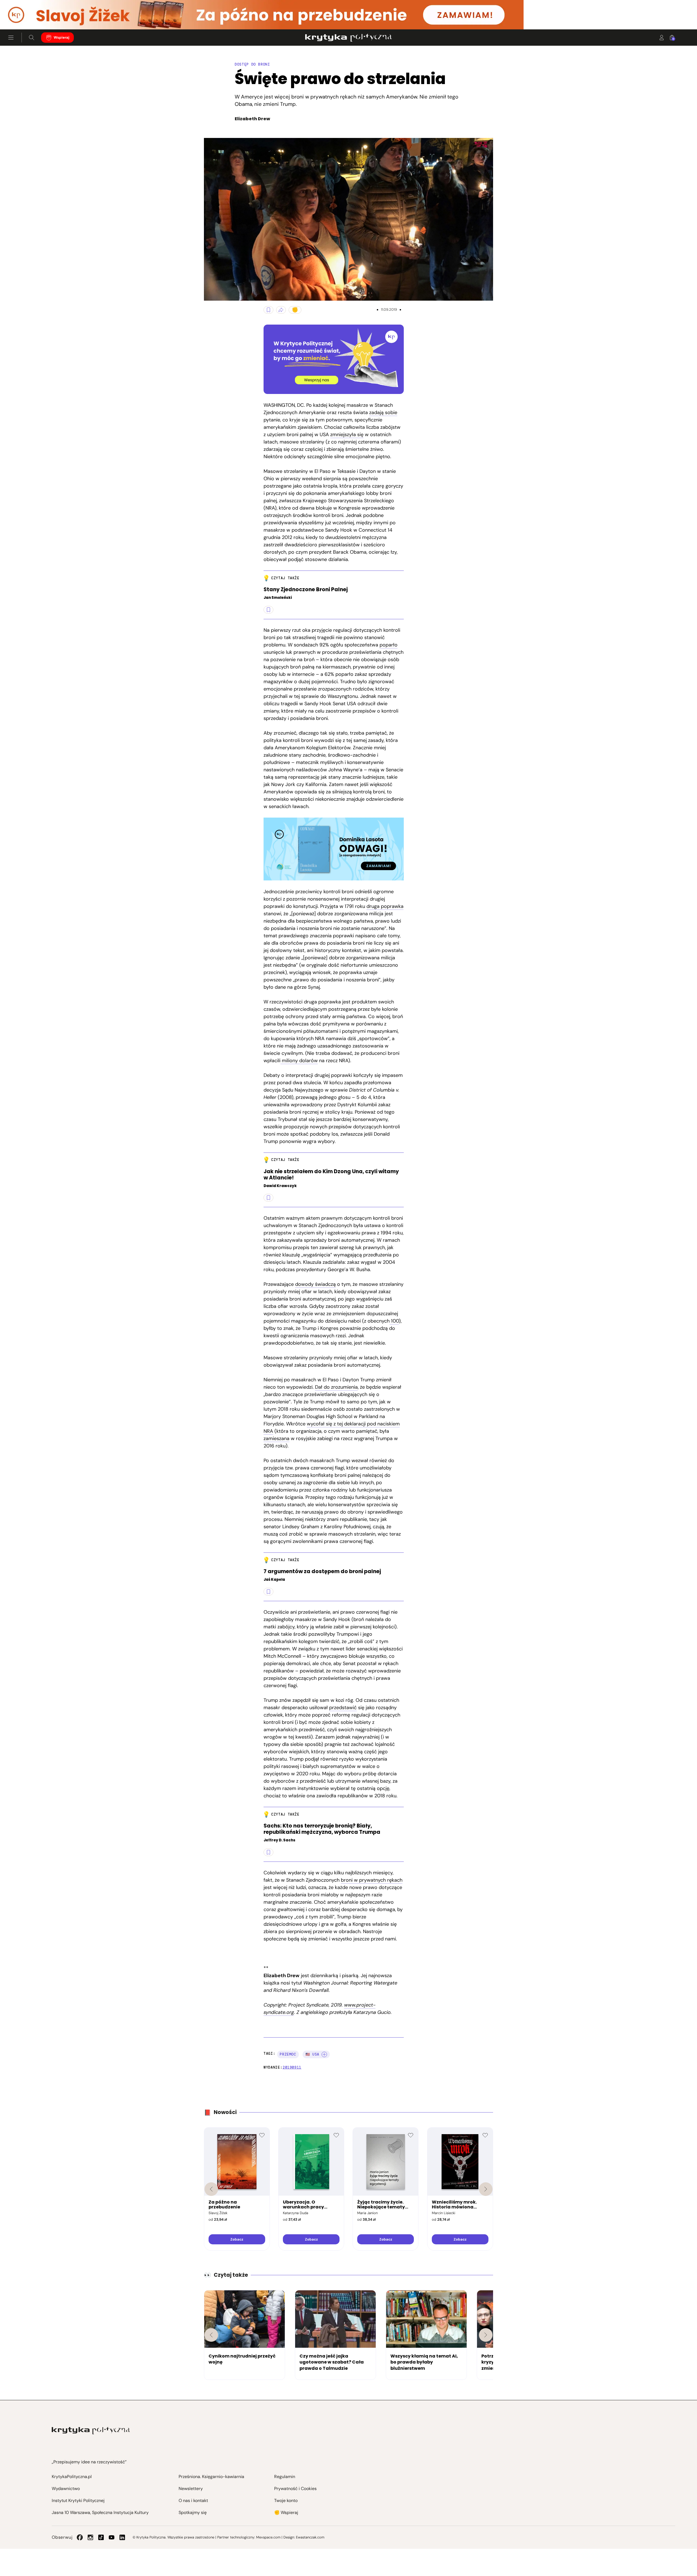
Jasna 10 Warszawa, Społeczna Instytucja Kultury (100, 2512)
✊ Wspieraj (286, 2512)
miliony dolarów (299, 1061)
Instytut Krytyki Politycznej (78, 2500)
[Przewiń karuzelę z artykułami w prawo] (486, 2335)
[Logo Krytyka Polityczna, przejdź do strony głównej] (348, 38)
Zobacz (237, 2239)
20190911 (292, 2067)
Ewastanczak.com (310, 2537)
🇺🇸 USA (312, 2054)
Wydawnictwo (66, 2489)
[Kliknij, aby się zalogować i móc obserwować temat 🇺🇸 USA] (324, 2054)
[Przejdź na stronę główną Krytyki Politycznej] (91, 2431)
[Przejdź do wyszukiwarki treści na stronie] (32, 38)
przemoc (288, 2054)
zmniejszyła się (347, 435)
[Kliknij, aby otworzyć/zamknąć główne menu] (11, 38)
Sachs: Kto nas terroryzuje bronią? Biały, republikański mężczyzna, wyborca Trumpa (322, 1829)
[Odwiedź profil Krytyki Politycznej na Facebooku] (80, 2537)
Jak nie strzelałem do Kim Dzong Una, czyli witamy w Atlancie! (331, 1175)
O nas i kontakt (193, 2500)
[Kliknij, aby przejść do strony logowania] (662, 38)
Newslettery (191, 2489)
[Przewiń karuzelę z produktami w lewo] (211, 2189)
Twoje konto (286, 2500)
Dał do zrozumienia (336, 1387)
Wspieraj (62, 37)
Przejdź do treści (27, 16)
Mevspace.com (268, 2537)
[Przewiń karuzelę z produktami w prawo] (486, 2189)
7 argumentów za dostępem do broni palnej (322, 1572)
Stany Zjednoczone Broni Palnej (306, 590)
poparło (389, 645)
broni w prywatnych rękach (372, 1880)
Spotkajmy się (193, 2512)
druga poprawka (385, 906)
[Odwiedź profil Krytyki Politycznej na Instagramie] (90, 2537)
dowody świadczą (315, 1284)
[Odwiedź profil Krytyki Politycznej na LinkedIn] (122, 2537)
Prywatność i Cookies (295, 2489)
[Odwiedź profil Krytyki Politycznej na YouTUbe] (112, 2537)
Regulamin (285, 2477)
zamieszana (276, 1438)
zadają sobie (383, 412)
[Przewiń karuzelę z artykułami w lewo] (211, 2335)
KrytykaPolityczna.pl (72, 2477)
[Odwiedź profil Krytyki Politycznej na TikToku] (101, 2537)
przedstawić (343, 1708)
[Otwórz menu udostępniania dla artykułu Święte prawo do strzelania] (281, 310)
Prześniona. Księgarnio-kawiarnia (211, 2477)
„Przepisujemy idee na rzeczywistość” (89, 2462)
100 (394, 1321)
